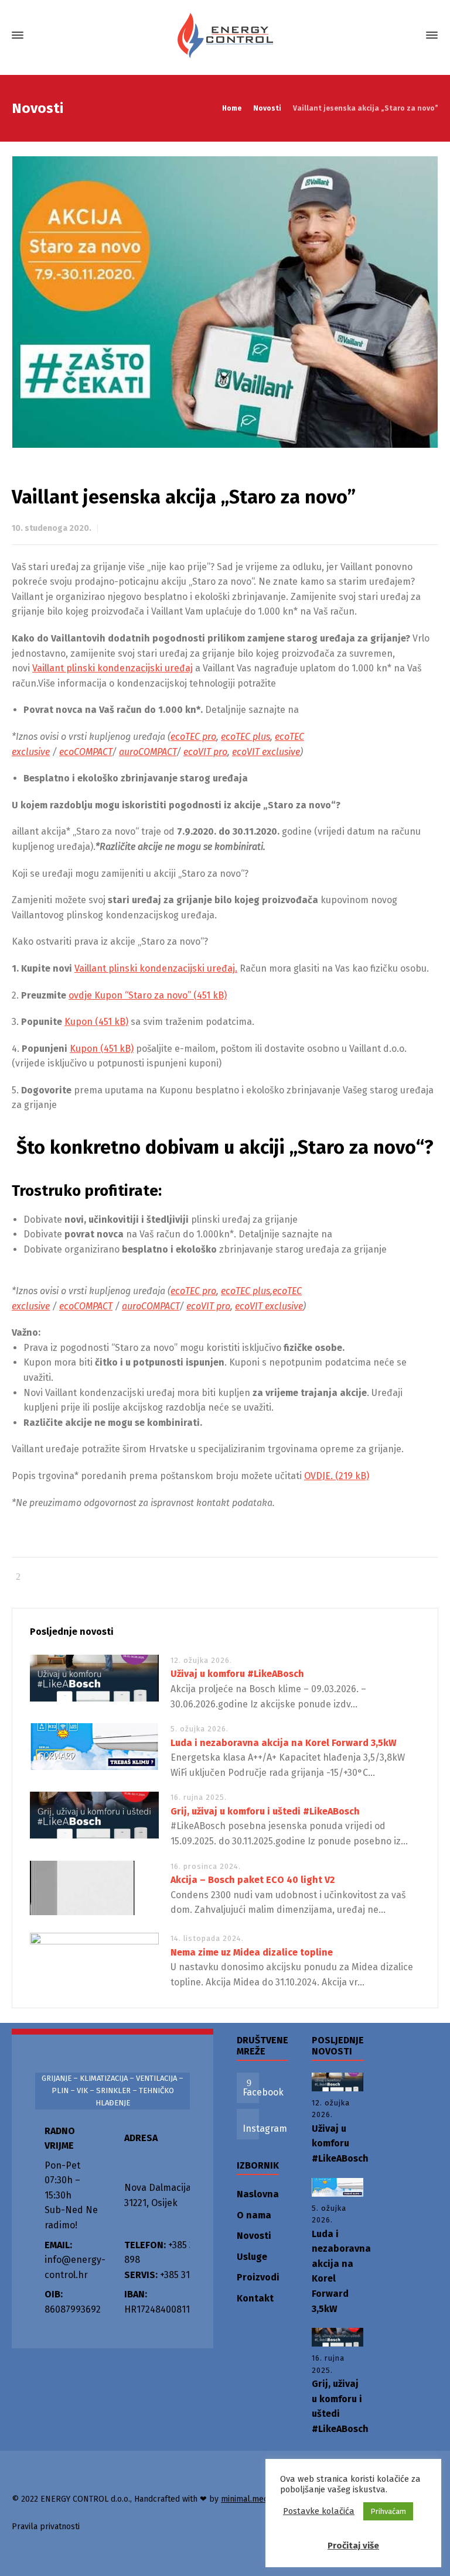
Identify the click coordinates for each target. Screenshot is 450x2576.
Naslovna (258, 2194)
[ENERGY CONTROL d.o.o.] (225, 35)
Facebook (263, 2092)
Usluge (252, 2257)
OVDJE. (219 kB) (337, 1476)
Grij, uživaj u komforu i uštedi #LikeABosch (265, 1811)
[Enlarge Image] (225, 302)
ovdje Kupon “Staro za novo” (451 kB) (148, 995)
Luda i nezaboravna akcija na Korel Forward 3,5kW (284, 1743)
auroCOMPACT (148, 752)
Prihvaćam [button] (388, 2511)
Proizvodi (258, 2277)
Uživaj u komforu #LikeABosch (237, 1674)
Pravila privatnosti (46, 2527)
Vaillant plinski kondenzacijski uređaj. (156, 968)
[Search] (411, 35)
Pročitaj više (353, 2546)
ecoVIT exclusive (266, 752)
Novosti (254, 2236)
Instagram (265, 2129)
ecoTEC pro (193, 737)
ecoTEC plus (246, 737)
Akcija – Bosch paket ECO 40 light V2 (253, 1880)
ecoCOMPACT (86, 752)
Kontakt (255, 2298)
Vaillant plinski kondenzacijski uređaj (112, 668)
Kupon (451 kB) (96, 1022)
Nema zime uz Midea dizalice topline (252, 1952)
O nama (254, 2215)
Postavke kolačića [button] (319, 2511)
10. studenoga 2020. (52, 528)
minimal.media (248, 2499)
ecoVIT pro (205, 752)
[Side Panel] (429, 35)
